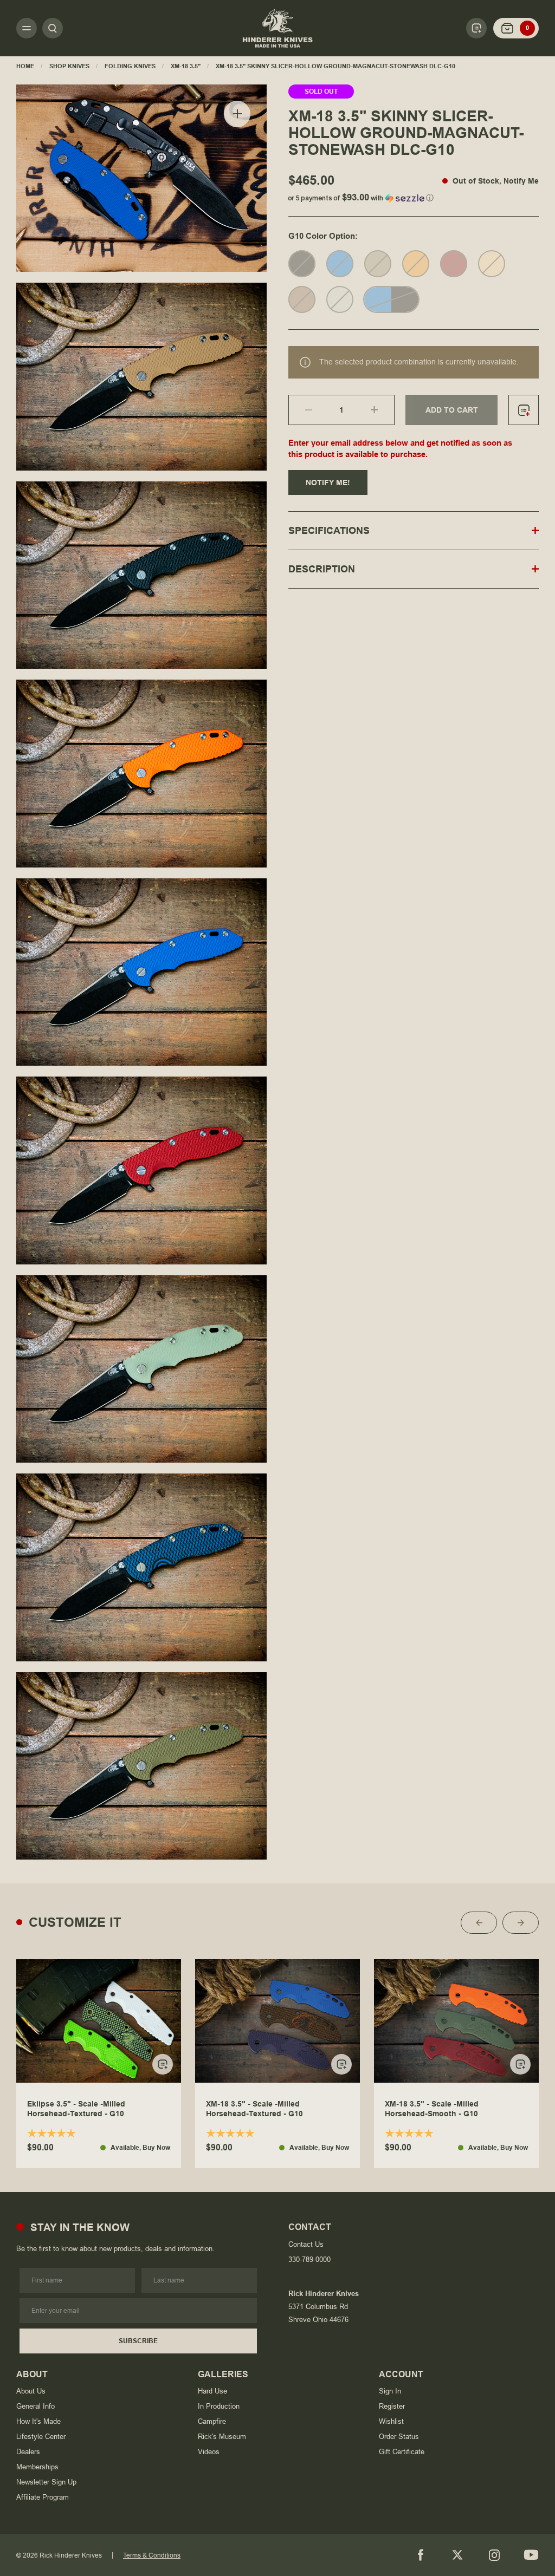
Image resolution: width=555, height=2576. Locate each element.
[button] (414, 196)
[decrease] (301, 410)
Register (392, 2406)
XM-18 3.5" (186, 66)
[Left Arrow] (479, 1923)
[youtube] (531, 2555)
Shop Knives (69, 66)
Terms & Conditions (152, 2555)
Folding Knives (130, 66)
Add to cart (452, 410)
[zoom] (237, 114)
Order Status (399, 2437)
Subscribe (138, 2341)
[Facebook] (421, 2555)
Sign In (390, 2391)
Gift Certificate (402, 2452)
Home (25, 66)
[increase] (382, 410)
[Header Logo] (277, 28)
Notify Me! (328, 482)
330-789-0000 (309, 2259)
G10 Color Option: (323, 236)
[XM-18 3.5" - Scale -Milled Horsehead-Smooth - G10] (456, 2021)
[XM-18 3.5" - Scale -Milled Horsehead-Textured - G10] (277, 2021)
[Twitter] (457, 2555)
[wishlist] (524, 410)
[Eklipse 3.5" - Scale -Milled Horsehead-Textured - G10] (99, 2021)
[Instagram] (494, 2555)
